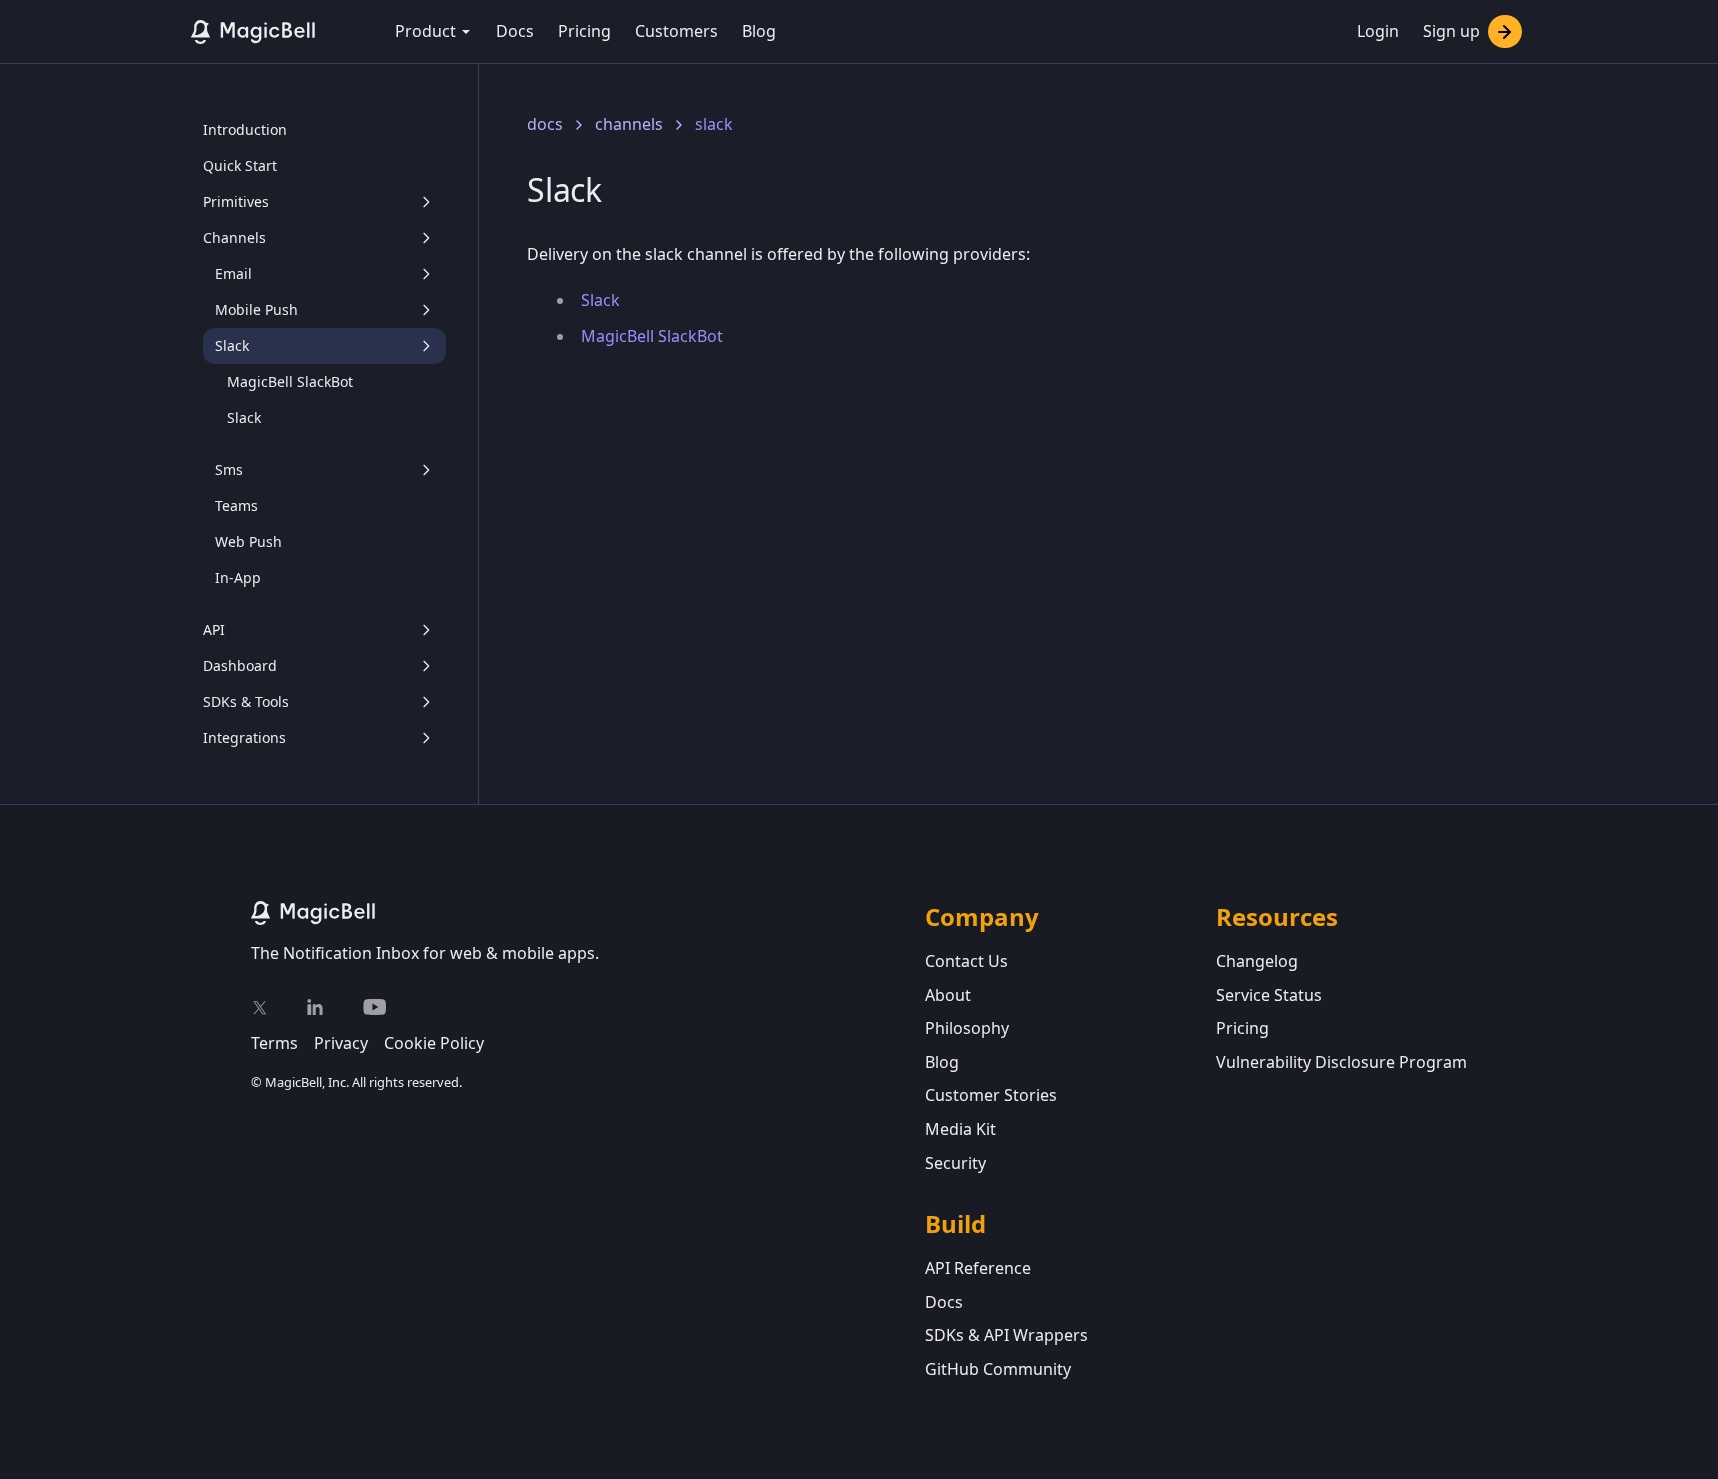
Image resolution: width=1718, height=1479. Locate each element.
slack (714, 124)
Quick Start (240, 165)
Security (955, 1163)
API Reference (978, 1268)
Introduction (245, 129)
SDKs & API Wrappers (1006, 1335)
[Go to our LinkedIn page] (315, 1007)
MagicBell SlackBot (290, 381)
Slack (244, 417)
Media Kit (960, 1129)
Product (425, 31)
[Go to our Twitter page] (259, 1007)
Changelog (1257, 961)
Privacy (341, 1043)
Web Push (248, 541)
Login (1378, 31)
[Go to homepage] (588, 913)
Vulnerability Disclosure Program (1341, 1062)
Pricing (584, 31)
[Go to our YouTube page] (374, 1007)
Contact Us (966, 961)
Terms (274, 1043)
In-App (238, 577)
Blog (759, 31)
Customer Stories (991, 1095)
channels (629, 124)
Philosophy (967, 1028)
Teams (236, 505)
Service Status (1269, 995)
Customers (676, 31)
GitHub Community (998, 1369)
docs (545, 124)
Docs (515, 31)
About (948, 995)
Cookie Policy (434, 1043)
